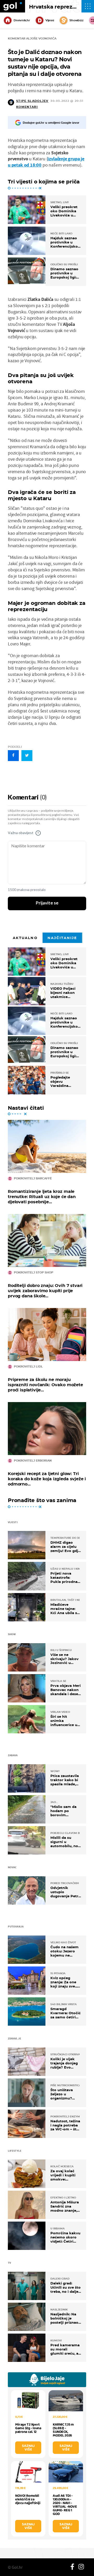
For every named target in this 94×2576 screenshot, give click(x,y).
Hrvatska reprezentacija (61, 7)
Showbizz (76, 20)
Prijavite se (47, 903)
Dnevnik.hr (22, 20)
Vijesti (50, 20)
